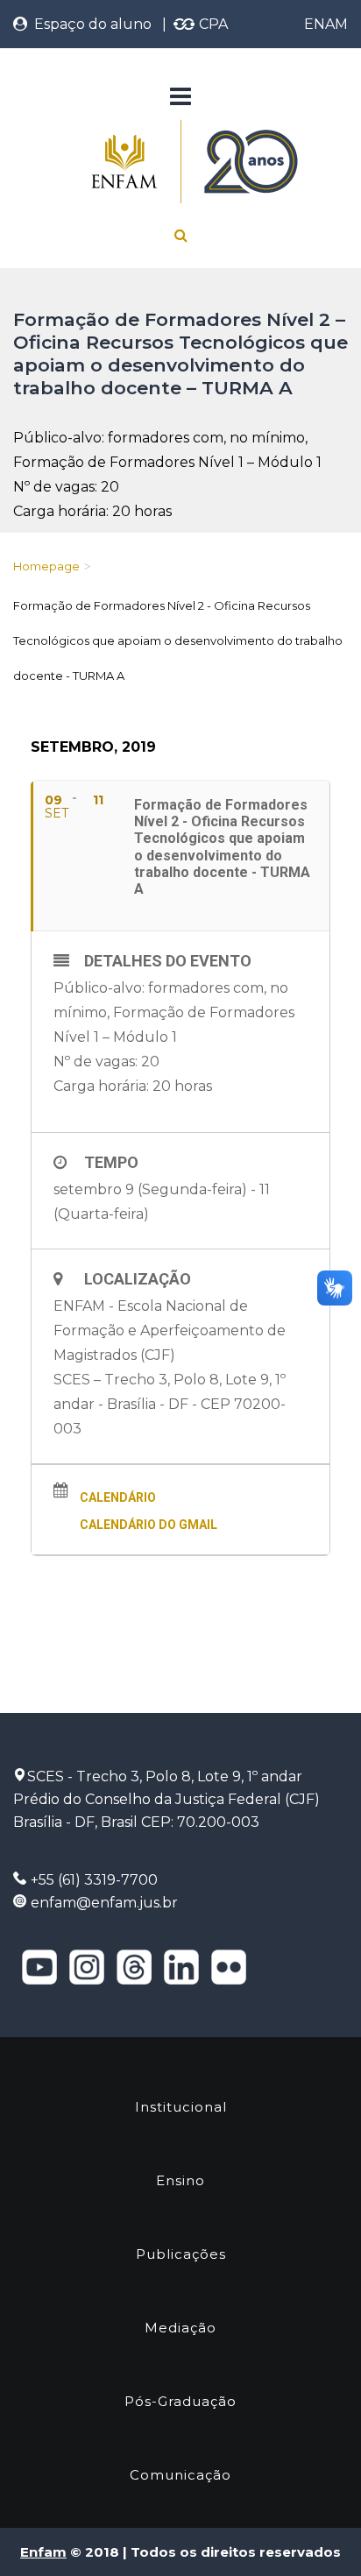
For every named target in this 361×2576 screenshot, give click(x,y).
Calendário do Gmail (149, 1525)
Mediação (180, 2328)
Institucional (181, 2107)
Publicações (181, 2254)
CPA (212, 24)
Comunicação (180, 2475)
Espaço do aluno (89, 24)
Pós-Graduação (180, 2401)
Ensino (180, 2180)
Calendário (118, 1497)
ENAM (326, 24)
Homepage (46, 566)
